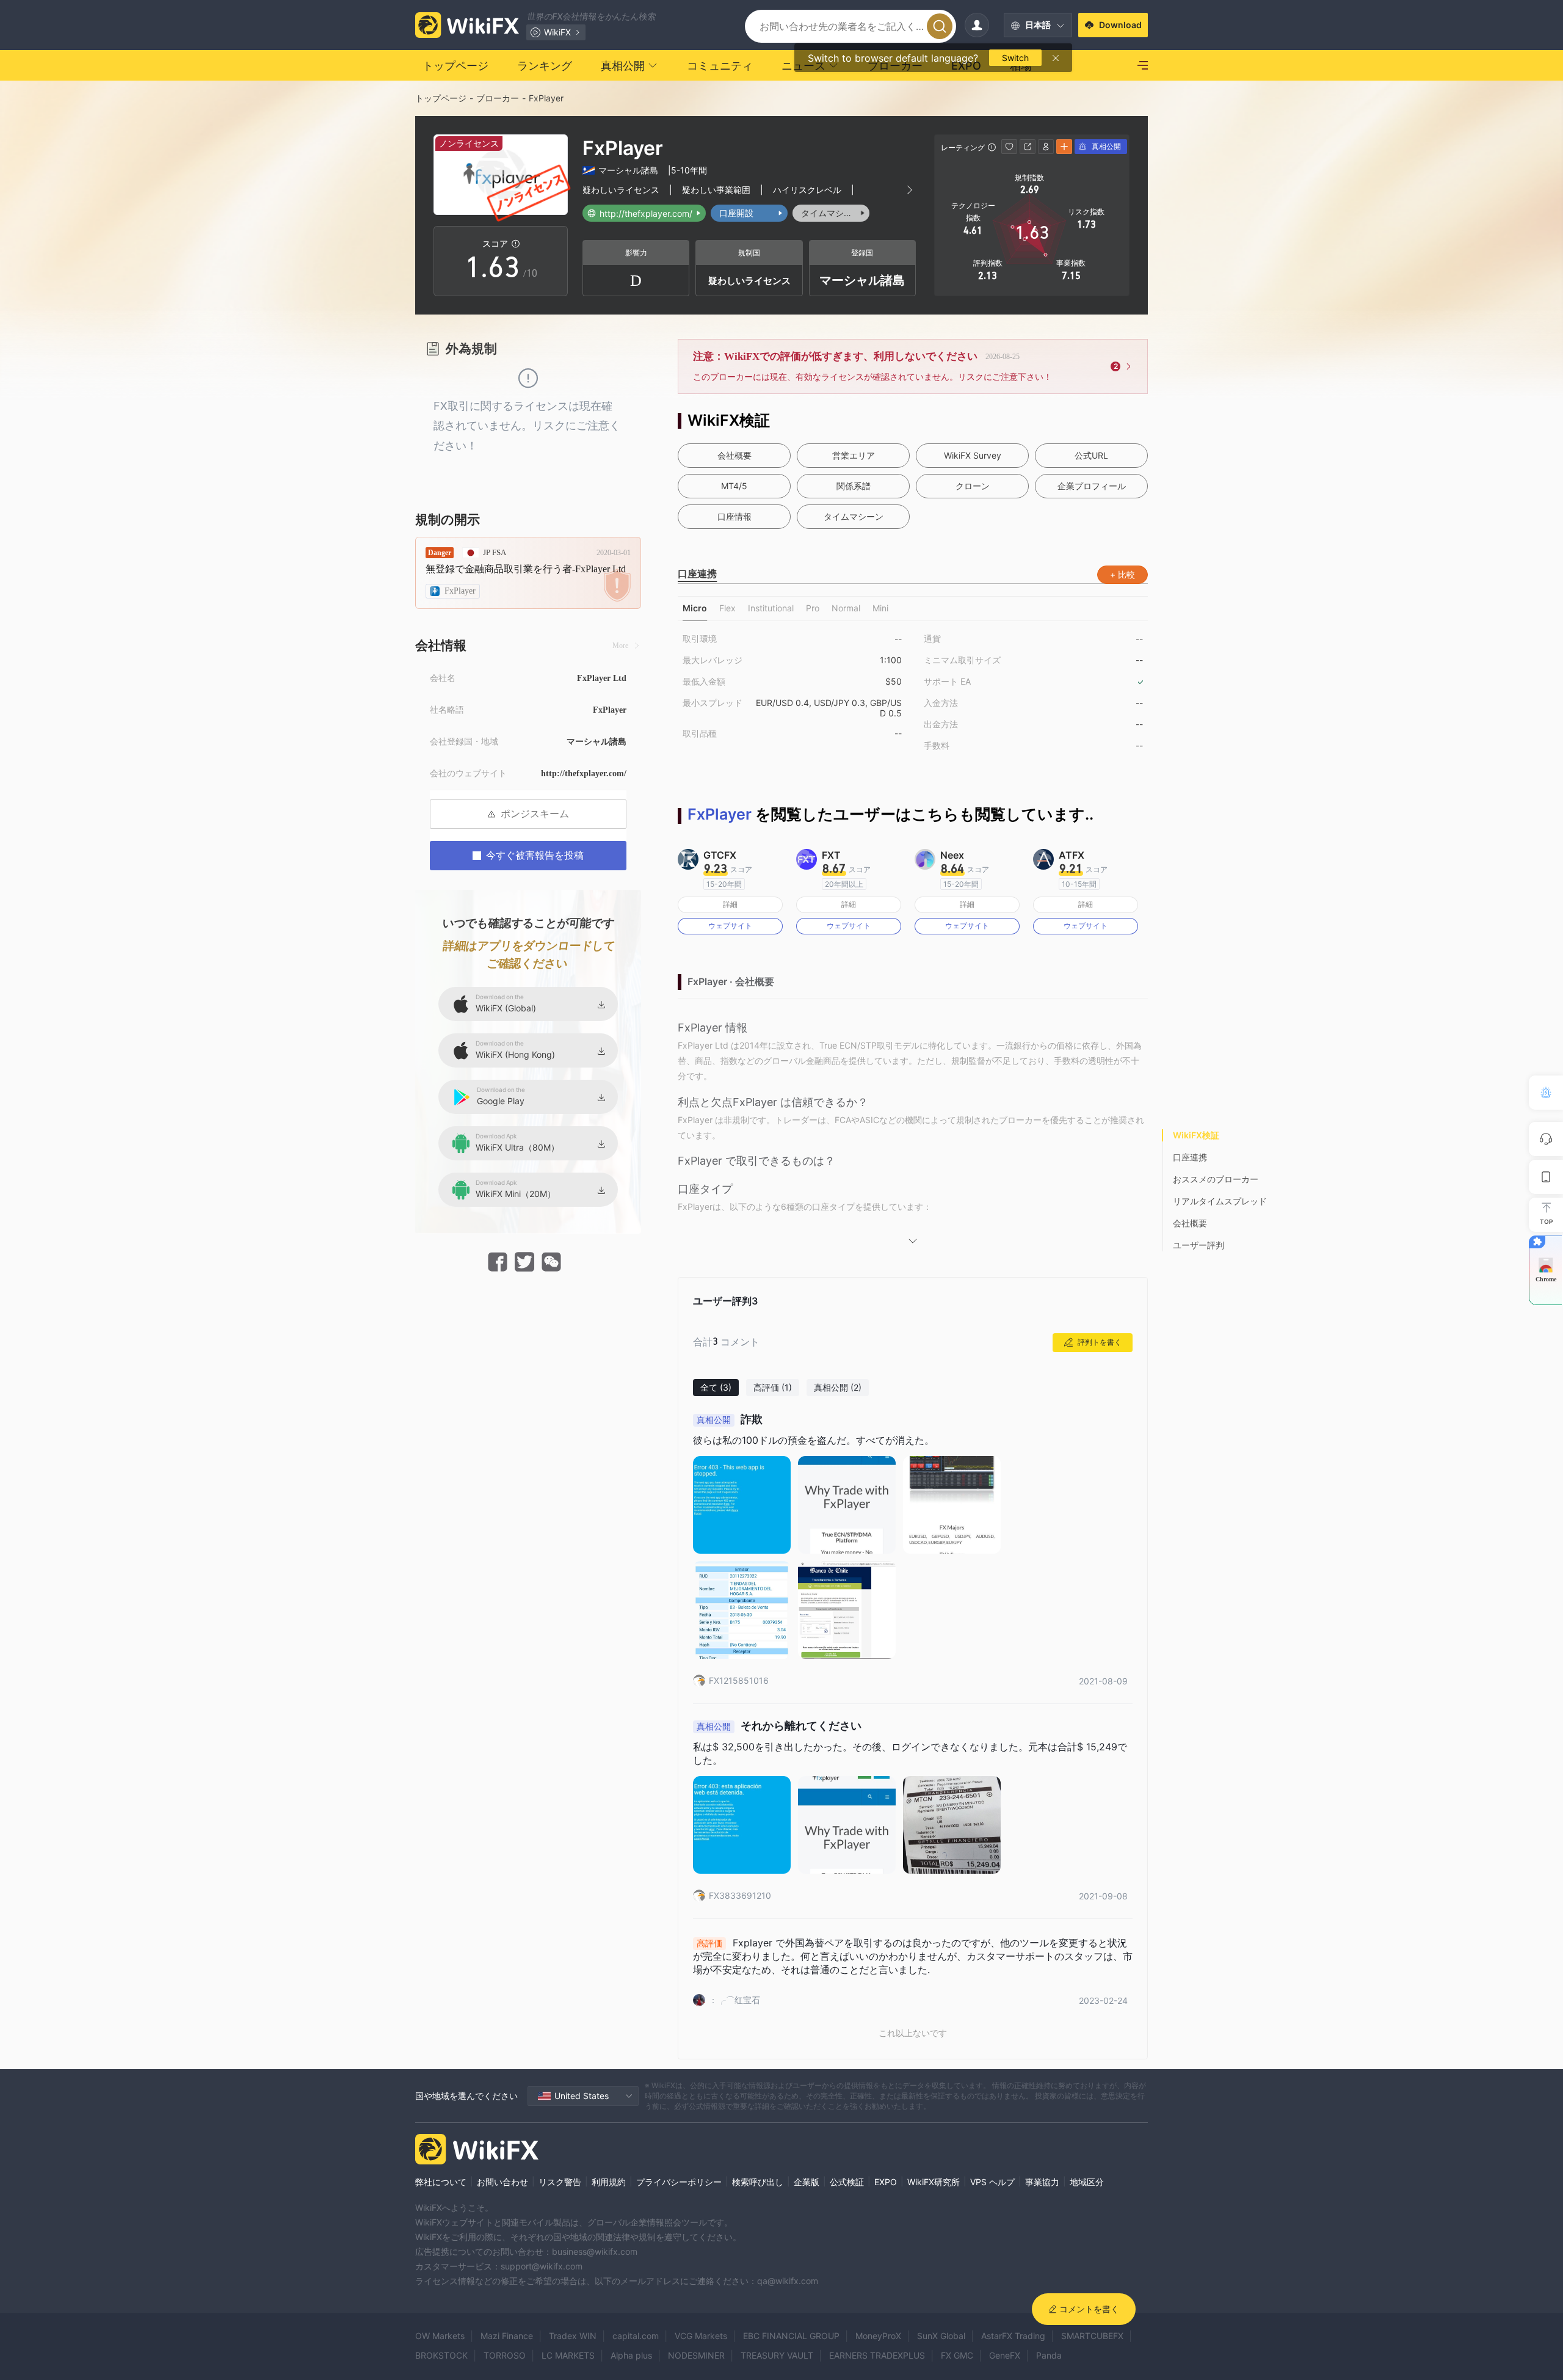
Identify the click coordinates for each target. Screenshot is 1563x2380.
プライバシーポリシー (679, 2182)
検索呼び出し (758, 2182)
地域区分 (1087, 2182)
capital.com (636, 2336)
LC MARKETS (568, 2355)
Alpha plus (631, 2355)
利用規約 (609, 2182)
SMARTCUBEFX (1092, 2336)
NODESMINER (696, 2355)
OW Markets (440, 2336)
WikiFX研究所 (934, 2182)
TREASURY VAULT (777, 2355)
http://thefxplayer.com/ (584, 773)
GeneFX (1005, 2355)
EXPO (886, 2182)
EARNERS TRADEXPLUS (877, 2355)
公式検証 (847, 2182)
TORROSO (505, 2355)
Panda (1049, 2355)
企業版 (807, 2182)
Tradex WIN (573, 2336)
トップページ (441, 98)
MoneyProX (878, 2336)
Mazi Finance (507, 2336)
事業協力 (1042, 2182)
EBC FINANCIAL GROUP (791, 2336)
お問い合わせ (502, 2182)
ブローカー (498, 98)
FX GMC (957, 2355)
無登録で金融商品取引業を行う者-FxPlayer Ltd (526, 569)
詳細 (730, 904)
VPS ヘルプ (992, 2182)
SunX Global (941, 2336)
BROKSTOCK (441, 2355)
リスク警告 (560, 2182)
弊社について (441, 2182)
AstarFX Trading (1013, 2336)
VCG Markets (701, 2336)
